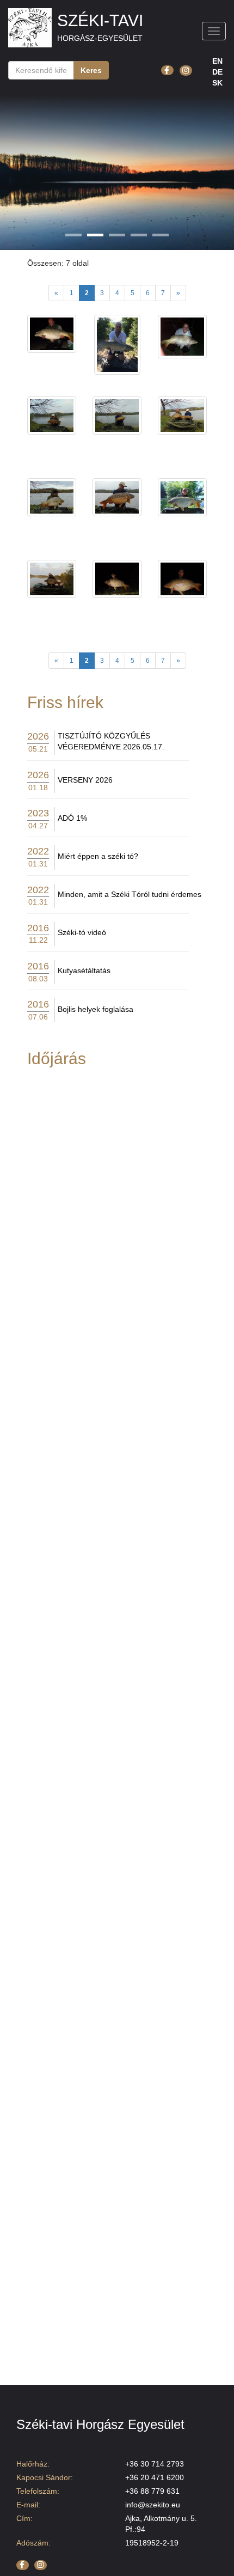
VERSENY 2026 (85, 780)
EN (217, 61)
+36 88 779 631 (152, 2491)
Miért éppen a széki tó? (98, 856)
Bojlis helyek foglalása (96, 1009)
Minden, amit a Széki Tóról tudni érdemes (130, 894)
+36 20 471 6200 (155, 2477)
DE (217, 72)
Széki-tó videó (82, 932)
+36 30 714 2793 (155, 2464)
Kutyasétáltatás (84, 970)
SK (217, 83)
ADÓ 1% (72, 818)
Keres (91, 70)
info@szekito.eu (153, 2505)
